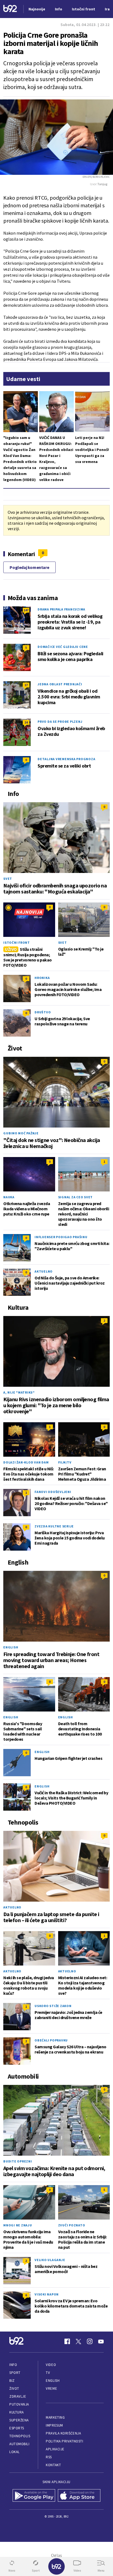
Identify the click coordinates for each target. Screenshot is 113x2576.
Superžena (19, 2420)
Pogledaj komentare (29, 567)
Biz (12, 2381)
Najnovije (37, 9)
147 (26, 610)
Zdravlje (18, 2396)
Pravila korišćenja (63, 2433)
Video (51, 2365)
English (11, 1647)
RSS (49, 2457)
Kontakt (53, 2465)
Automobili (19, 2444)
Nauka (9, 1197)
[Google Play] (34, 2496)
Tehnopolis (20, 2436)
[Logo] (10, 9)
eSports (17, 2428)
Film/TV (65, 1462)
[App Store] (79, 2496)
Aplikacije (55, 2449)
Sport (15, 2373)
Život (14, 2388)
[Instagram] (90, 2341)
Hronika (42, 978)
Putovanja (19, 2404)
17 (26, 685)
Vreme (51, 2388)
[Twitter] (78, 2341)
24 (26, 722)
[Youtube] (101, 2341)
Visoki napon (47, 2294)
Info (13, 2365)
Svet (8, 879)
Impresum (54, 2425)
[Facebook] (67, 2341)
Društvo (43, 1012)
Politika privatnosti (64, 2441)
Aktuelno (44, 1271)
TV (48, 2373)
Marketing (55, 2417)
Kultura (17, 2412)
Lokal (15, 2452)
